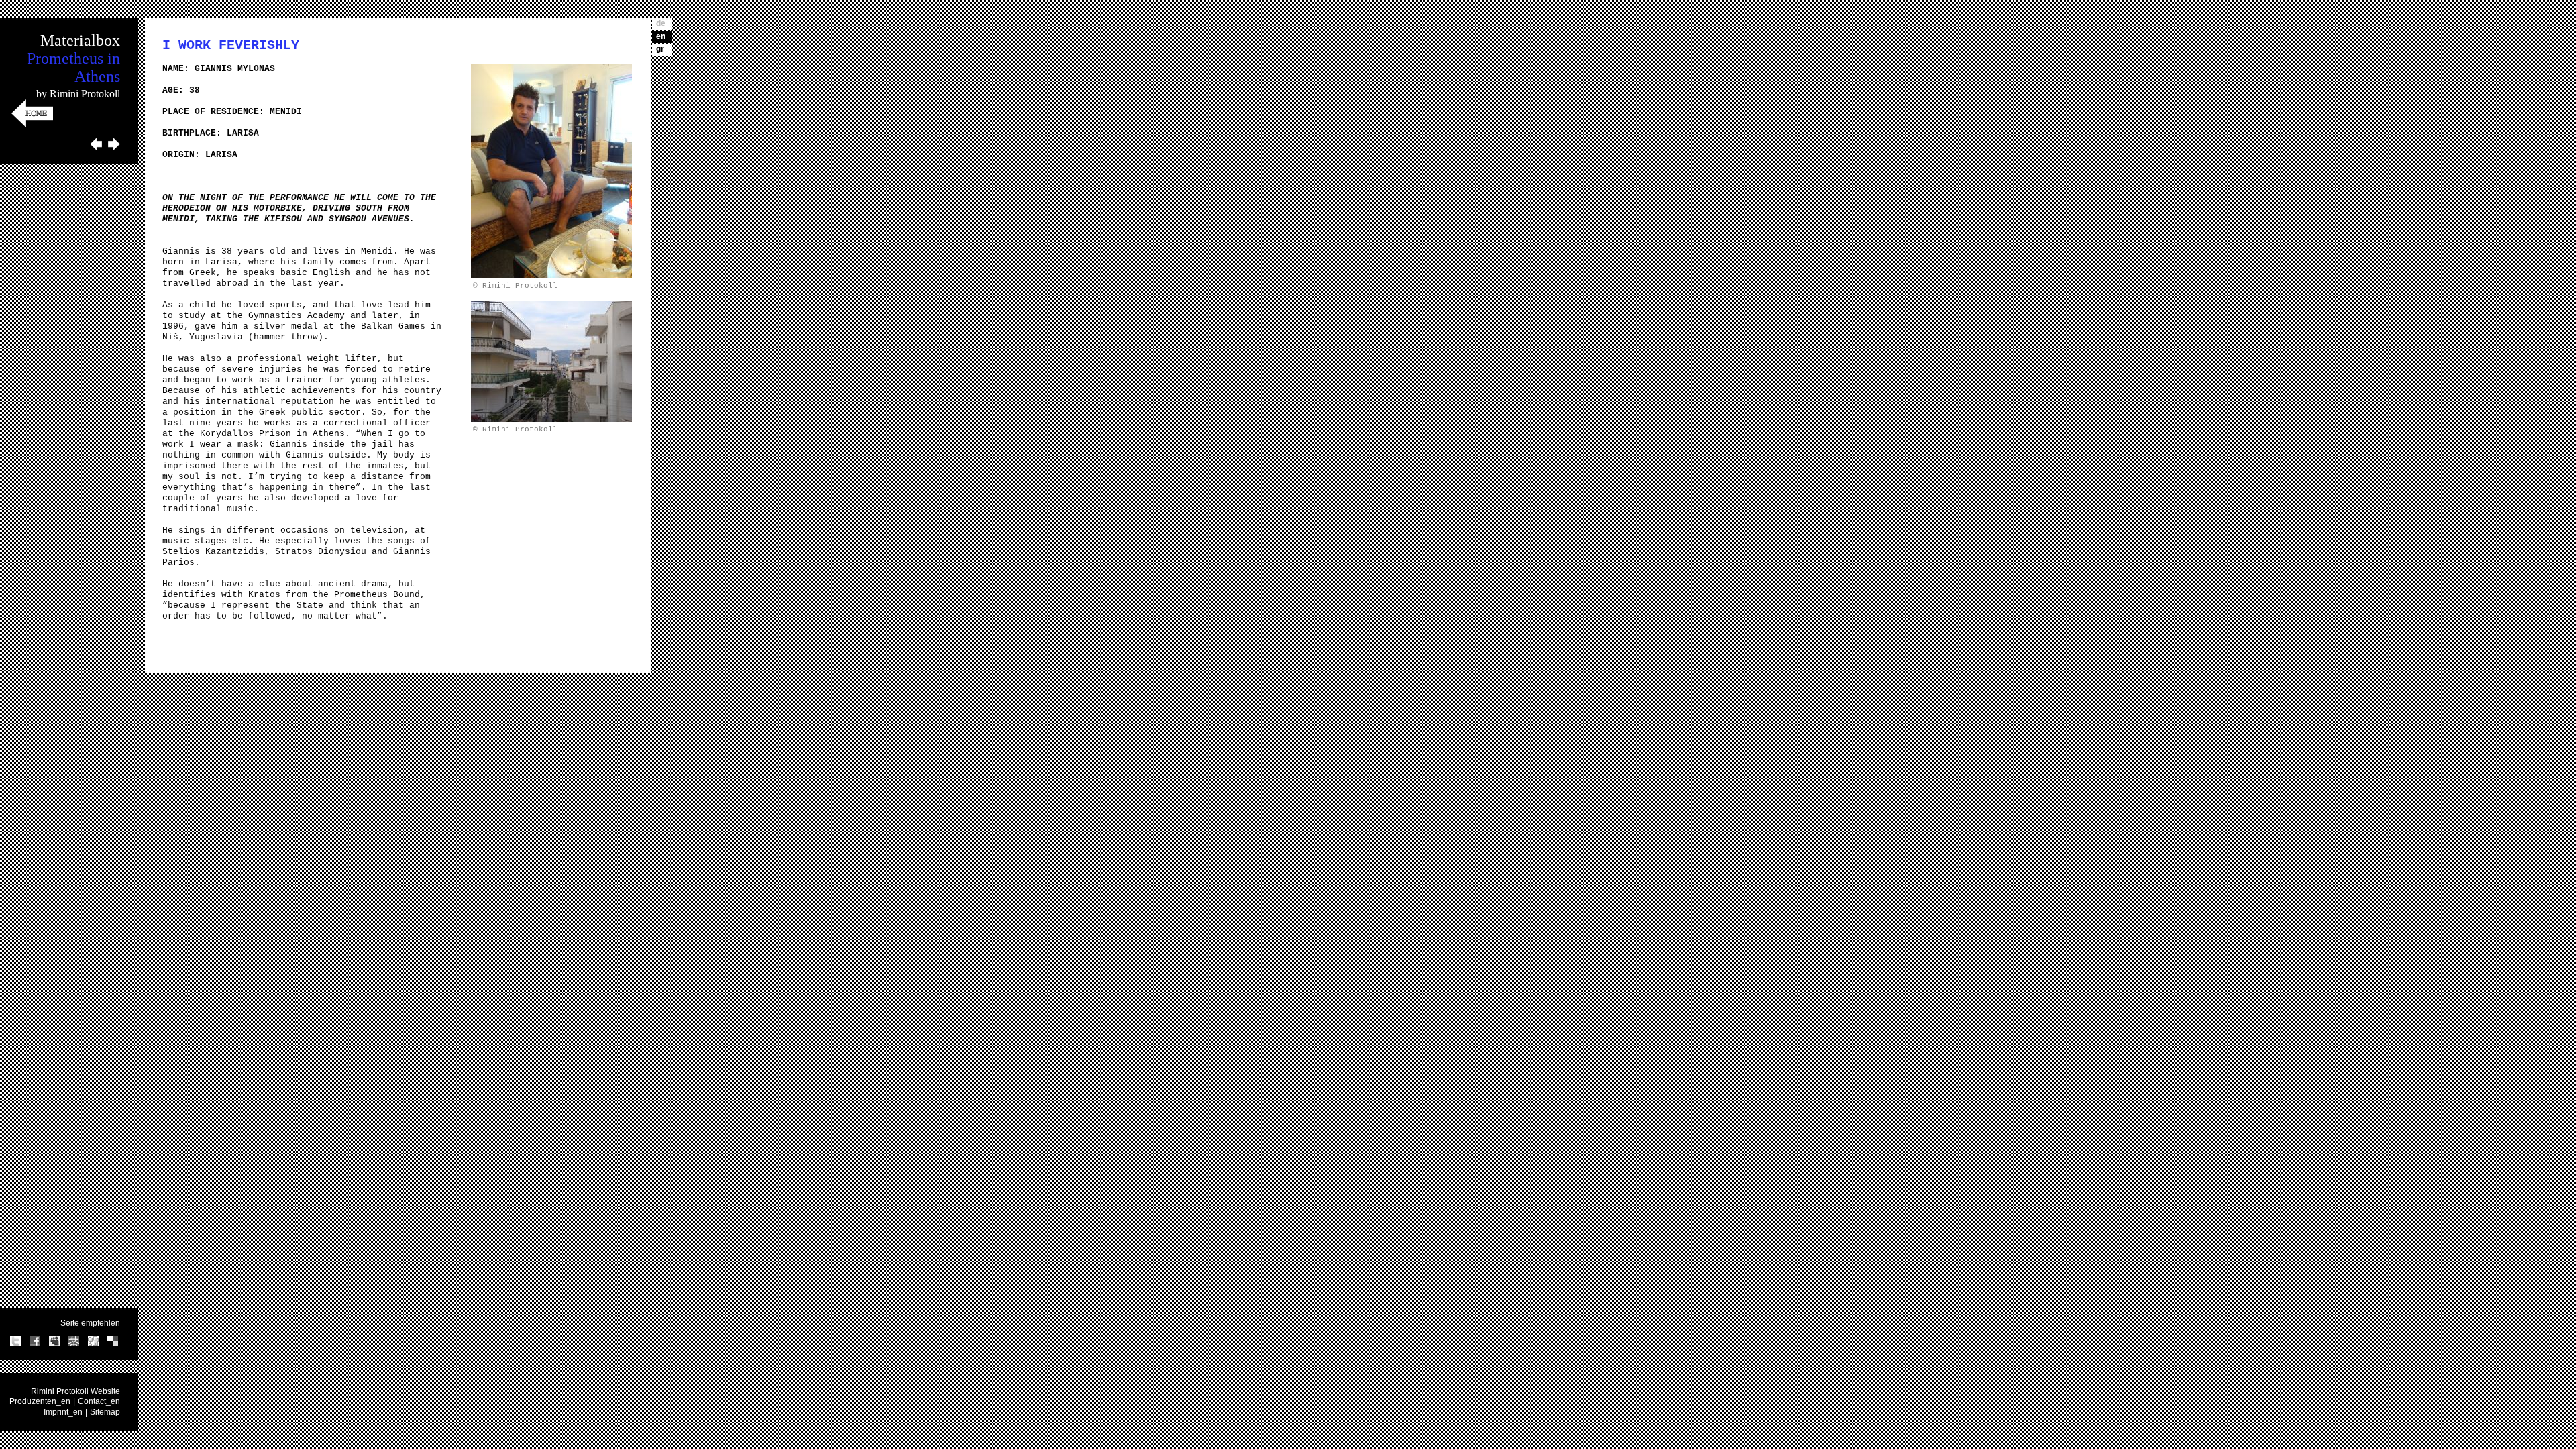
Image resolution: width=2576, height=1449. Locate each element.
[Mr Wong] (74, 1344)
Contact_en (99, 1401)
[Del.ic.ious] (113, 1344)
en (661, 36)
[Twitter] (15, 1344)
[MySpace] (54, 1344)
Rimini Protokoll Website (75, 1391)
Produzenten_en (40, 1401)
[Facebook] (35, 1344)
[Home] (32, 125)
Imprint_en (63, 1412)
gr (660, 49)
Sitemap (105, 1412)
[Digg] (93, 1344)
